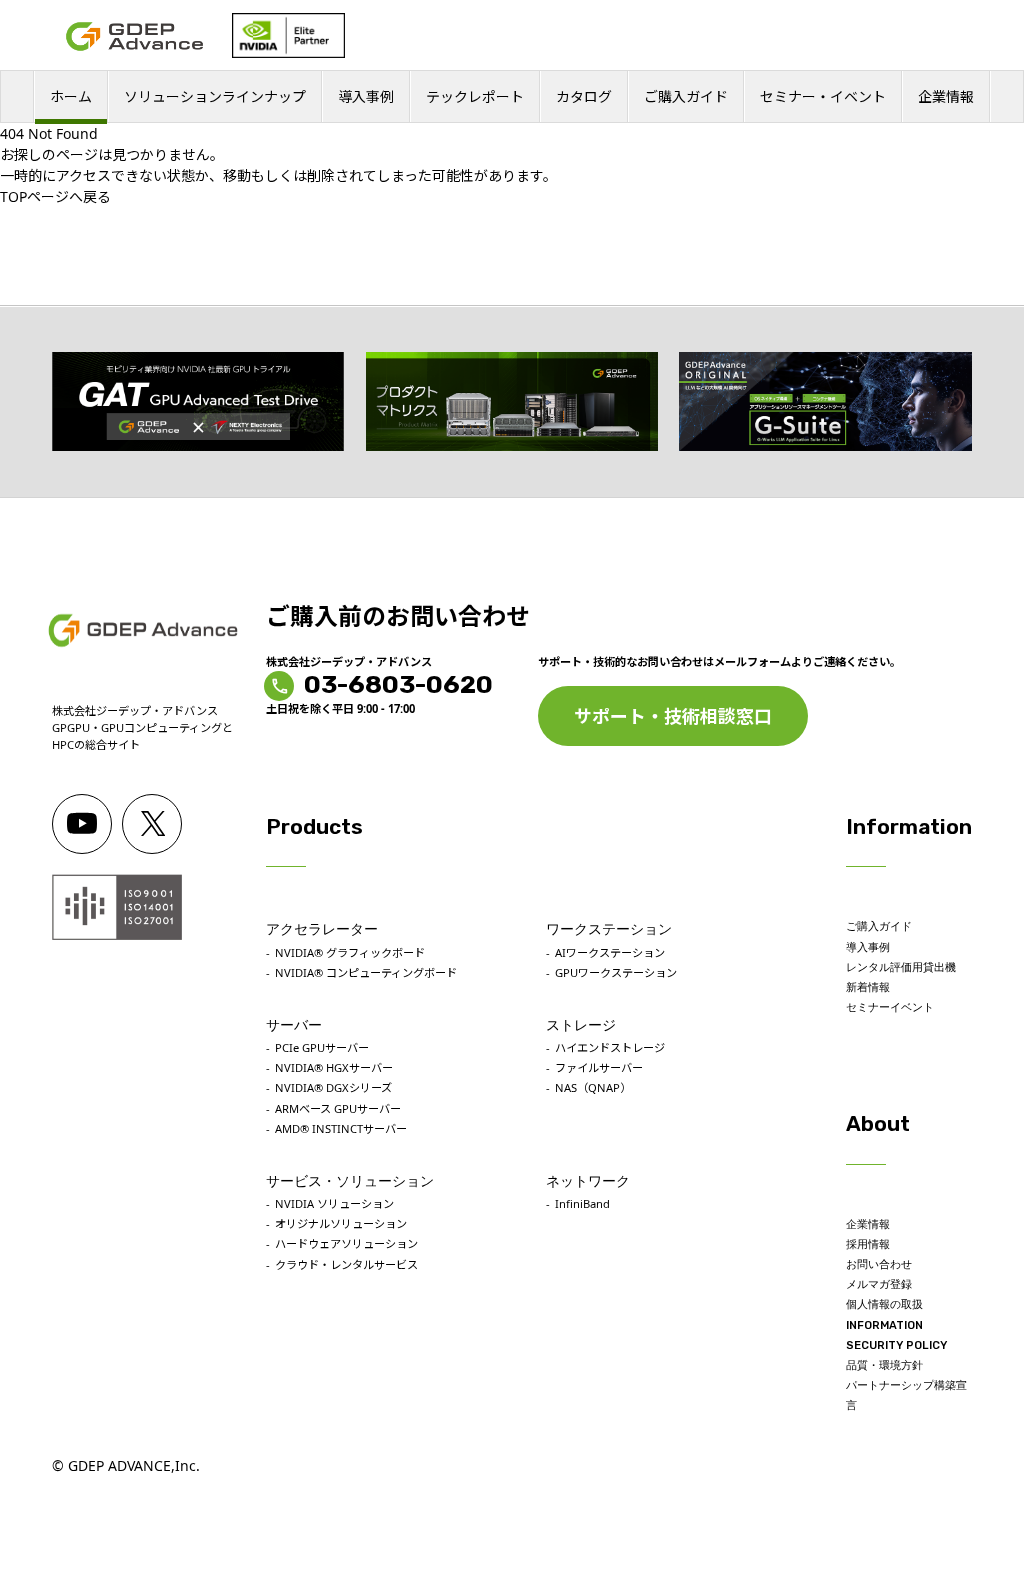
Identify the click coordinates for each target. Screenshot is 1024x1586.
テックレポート (475, 96)
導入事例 (366, 96)
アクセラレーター (322, 929)
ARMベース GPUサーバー (338, 1108)
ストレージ (581, 1025)
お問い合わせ (879, 1264)
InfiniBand (582, 1203)
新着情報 (868, 987)
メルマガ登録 (879, 1284)
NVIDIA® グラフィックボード (350, 952)
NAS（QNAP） (593, 1087)
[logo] (134, 36)
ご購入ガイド (686, 96)
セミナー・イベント (823, 96)
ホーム (71, 96)
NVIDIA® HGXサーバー (334, 1067)
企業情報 (946, 96)
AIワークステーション (610, 952)
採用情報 (868, 1244)
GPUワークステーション (616, 972)
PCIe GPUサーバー (322, 1047)
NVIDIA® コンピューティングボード (366, 972)
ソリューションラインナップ (215, 96)
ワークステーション (609, 929)
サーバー (294, 1025)
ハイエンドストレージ (610, 1047)
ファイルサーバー (599, 1067)
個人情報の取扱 (884, 1304)
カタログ (584, 96)
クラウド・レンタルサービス (346, 1264)
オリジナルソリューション (341, 1223)
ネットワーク (588, 1181)
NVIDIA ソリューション (334, 1203)
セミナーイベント (890, 1007)
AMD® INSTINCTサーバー (341, 1128)
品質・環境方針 (884, 1365)
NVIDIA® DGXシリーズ (333, 1087)
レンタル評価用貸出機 (901, 967)
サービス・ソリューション (350, 1181)
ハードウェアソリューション (346, 1243)
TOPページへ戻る (55, 196)
